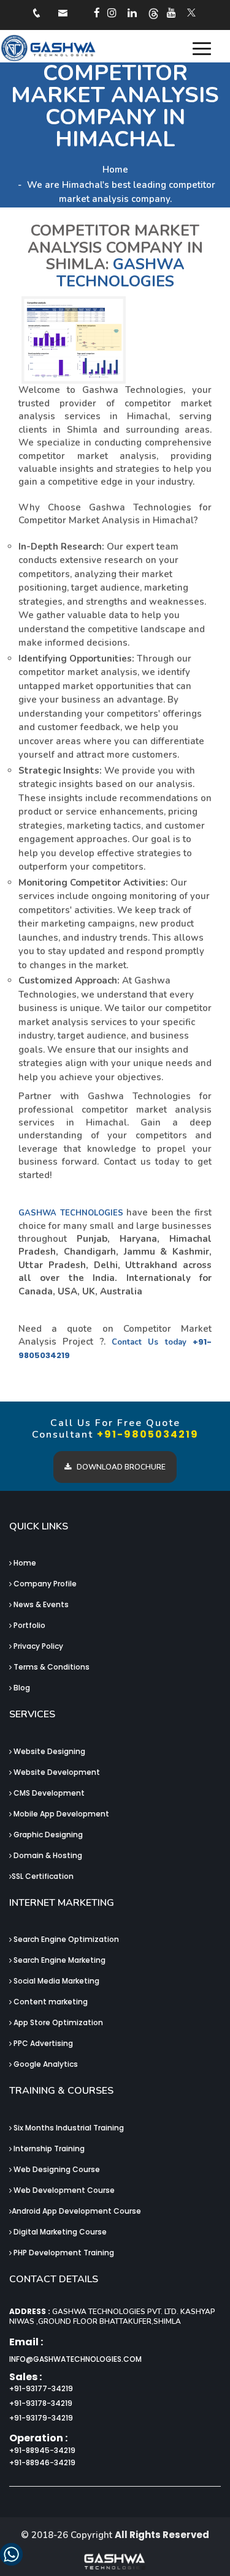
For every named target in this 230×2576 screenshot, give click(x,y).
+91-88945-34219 (42, 2450)
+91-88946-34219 (42, 2462)
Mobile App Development (60, 1814)
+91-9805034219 (148, 1434)
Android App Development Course (76, 2211)
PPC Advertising (42, 2043)
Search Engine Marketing (59, 1960)
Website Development (56, 1772)
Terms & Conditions (51, 1667)
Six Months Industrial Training (68, 2128)
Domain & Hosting (47, 1855)
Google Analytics (45, 2064)
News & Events (40, 1604)
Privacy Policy (37, 1646)
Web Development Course (63, 2190)
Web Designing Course (56, 2169)
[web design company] (99, 13)
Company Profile (44, 1584)
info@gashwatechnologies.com (75, 2359)
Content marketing (50, 2002)
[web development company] (114, 13)
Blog (21, 1688)
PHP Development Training (63, 2253)
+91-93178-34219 (41, 2403)
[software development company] (134, 13)
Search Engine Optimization (65, 1939)
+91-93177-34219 (41, 2388)
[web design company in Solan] (85, 48)
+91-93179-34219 (41, 2418)
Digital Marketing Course (59, 2232)
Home (115, 170)
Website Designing (48, 1751)
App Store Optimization (57, 2022)
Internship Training (48, 2149)
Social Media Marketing (56, 1981)
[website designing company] (191, 12)
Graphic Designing (47, 1835)
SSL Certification (43, 1876)
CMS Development (48, 1793)
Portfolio (29, 1625)
